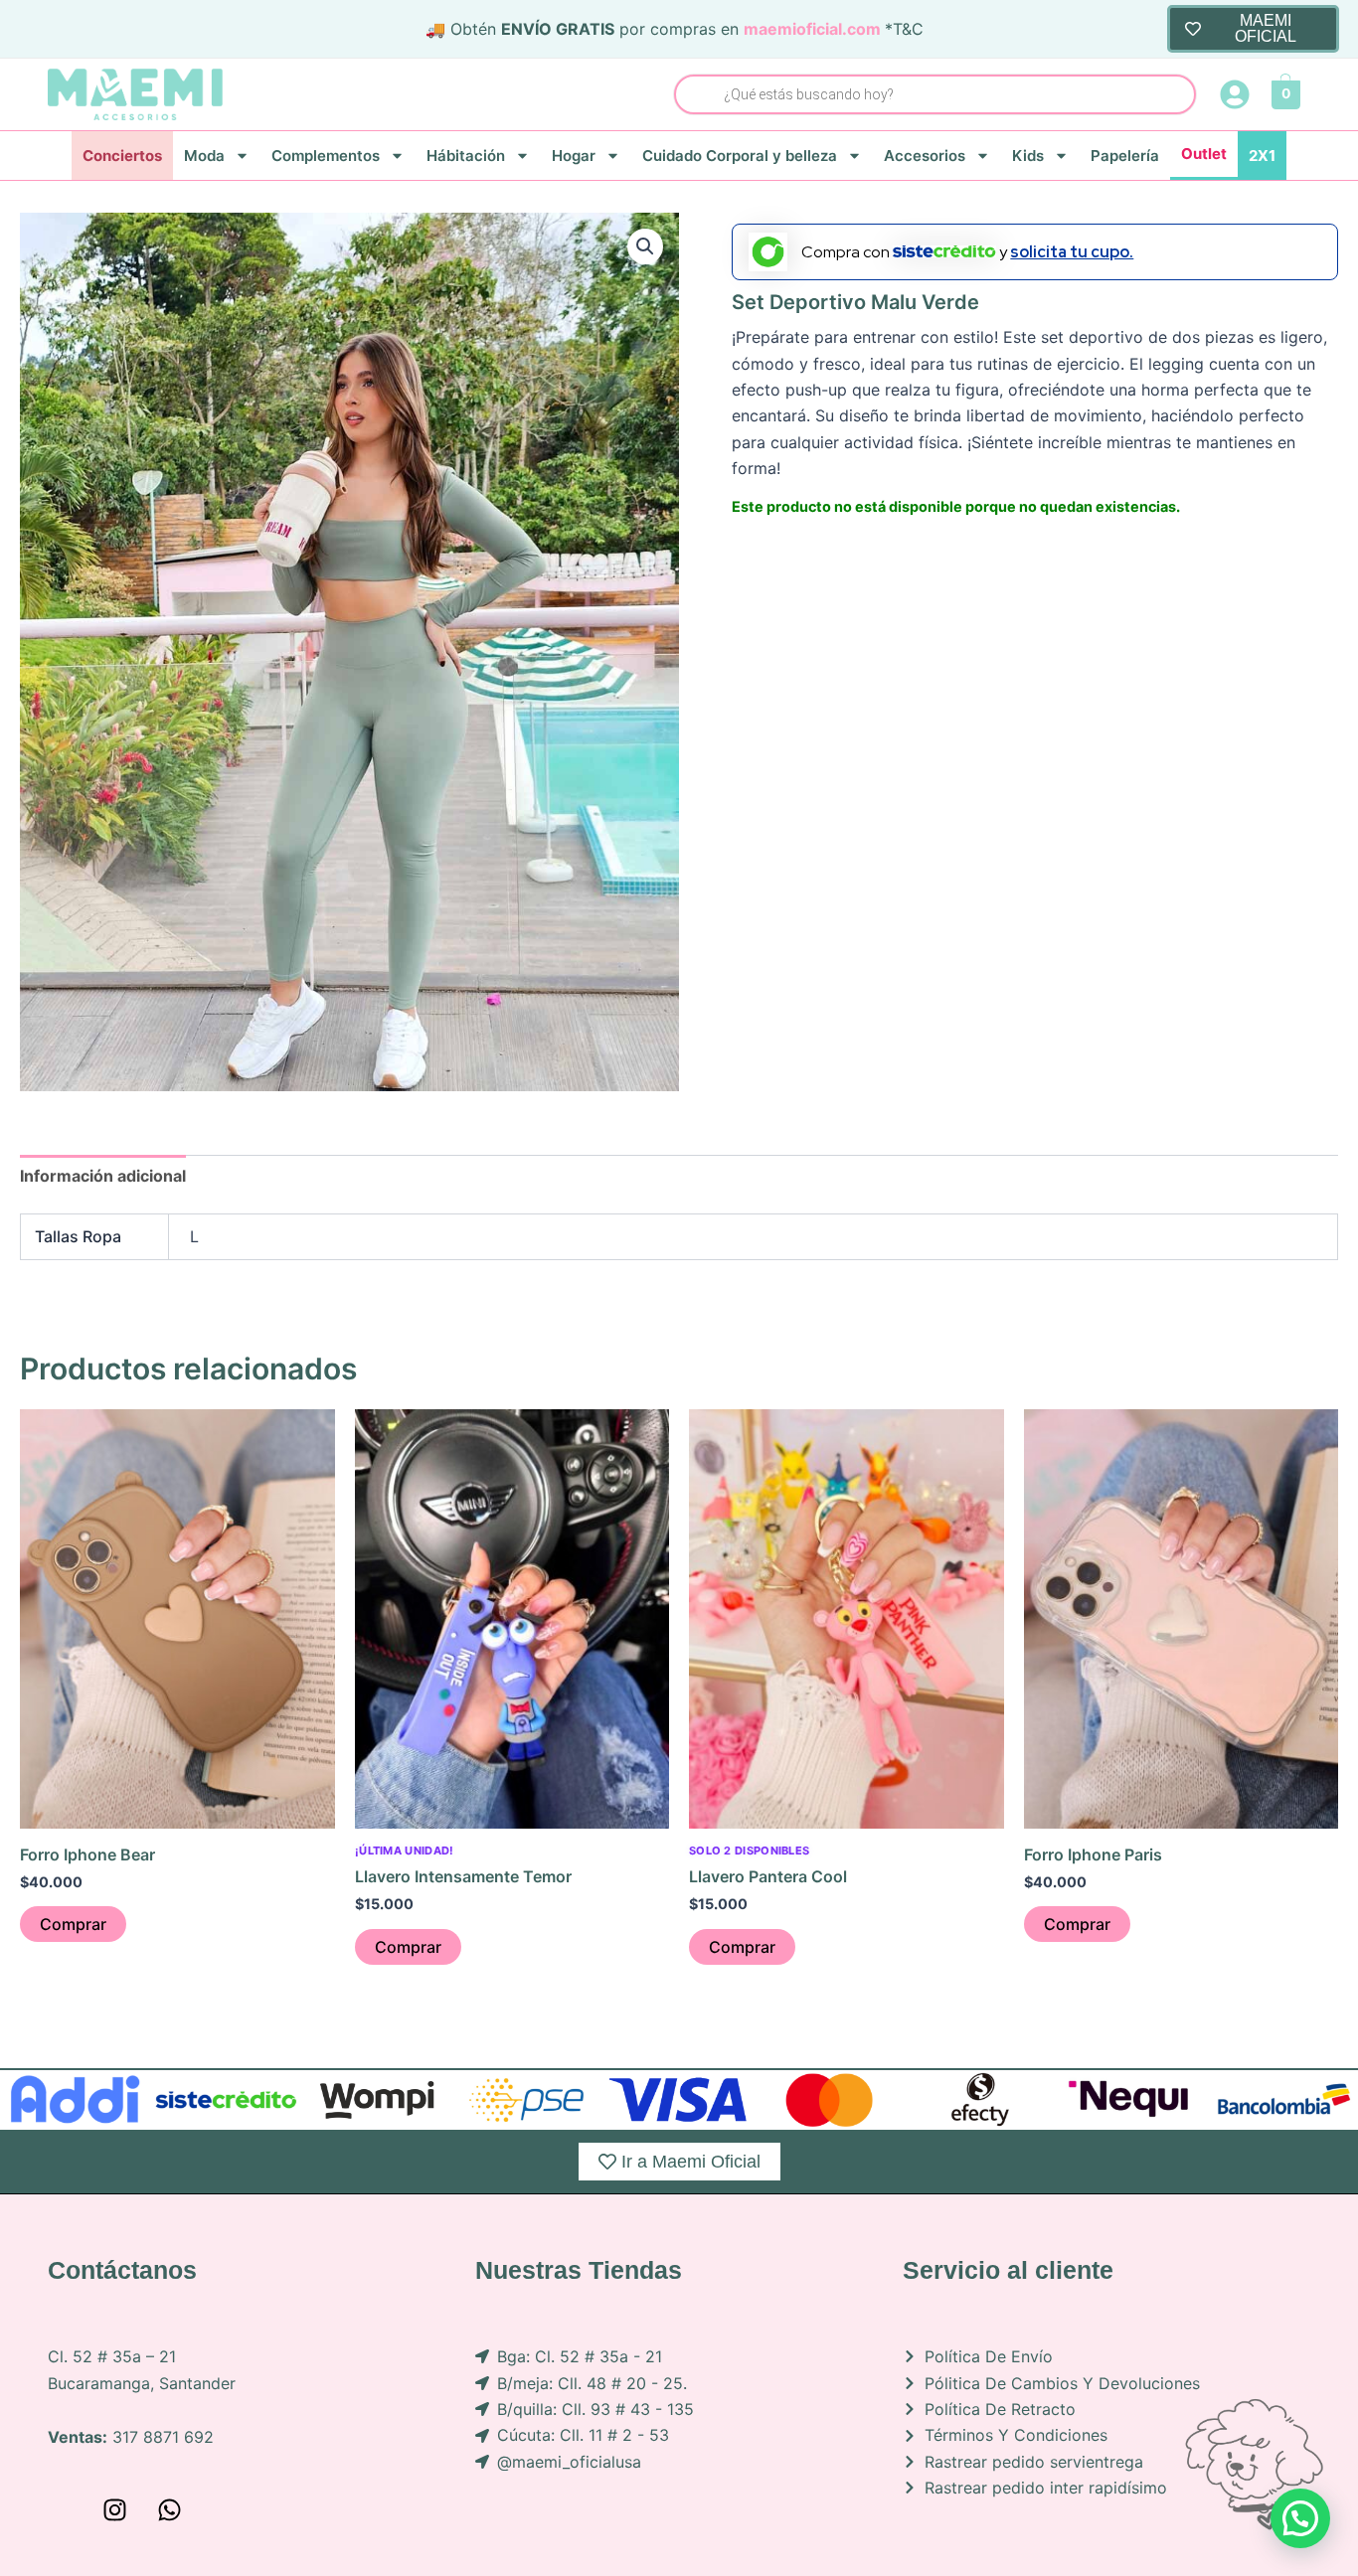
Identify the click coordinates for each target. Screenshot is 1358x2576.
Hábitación (466, 156)
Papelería (1125, 156)
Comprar (73, 1924)
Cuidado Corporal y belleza (740, 156)
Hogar (574, 156)
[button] (645, 246)
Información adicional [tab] (103, 1176)
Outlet (1204, 154)
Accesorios (925, 156)
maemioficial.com (812, 29)
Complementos (326, 156)
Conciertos (122, 156)
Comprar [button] (408, 1947)
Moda (204, 156)
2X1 (1262, 156)
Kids (1028, 156)
